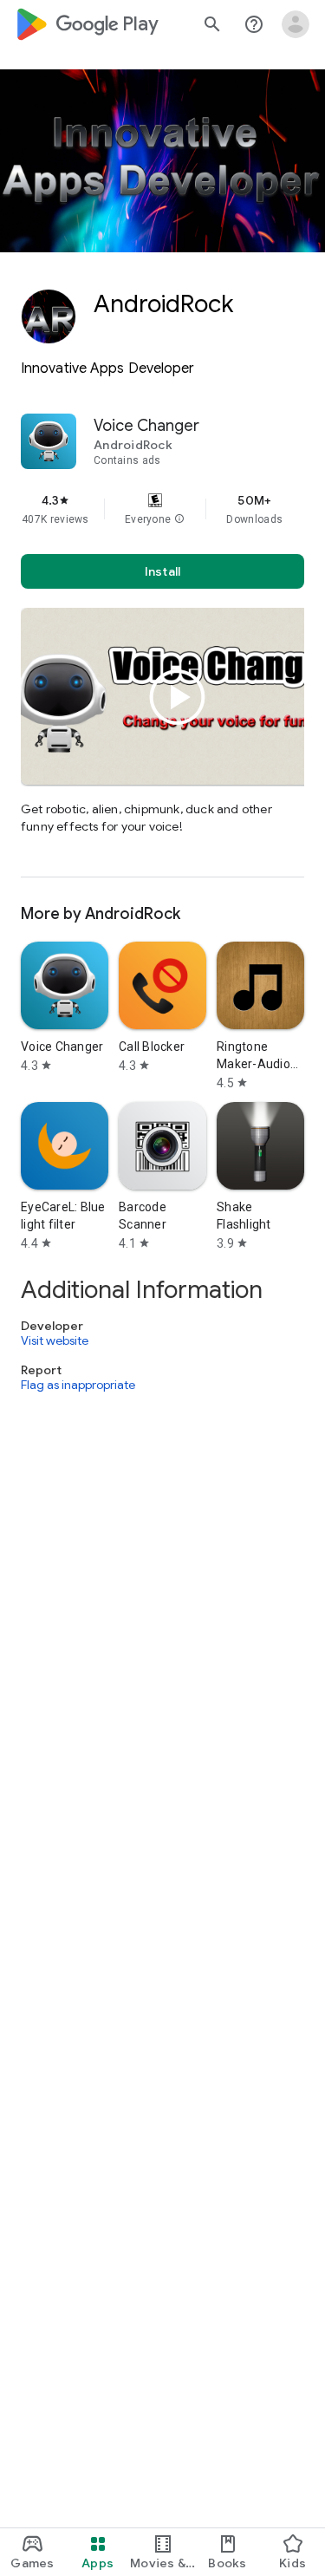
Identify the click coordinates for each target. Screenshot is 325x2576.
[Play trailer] (178, 697)
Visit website (55, 1340)
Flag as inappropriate (78, 1386)
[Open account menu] (296, 24)
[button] (179, 519)
